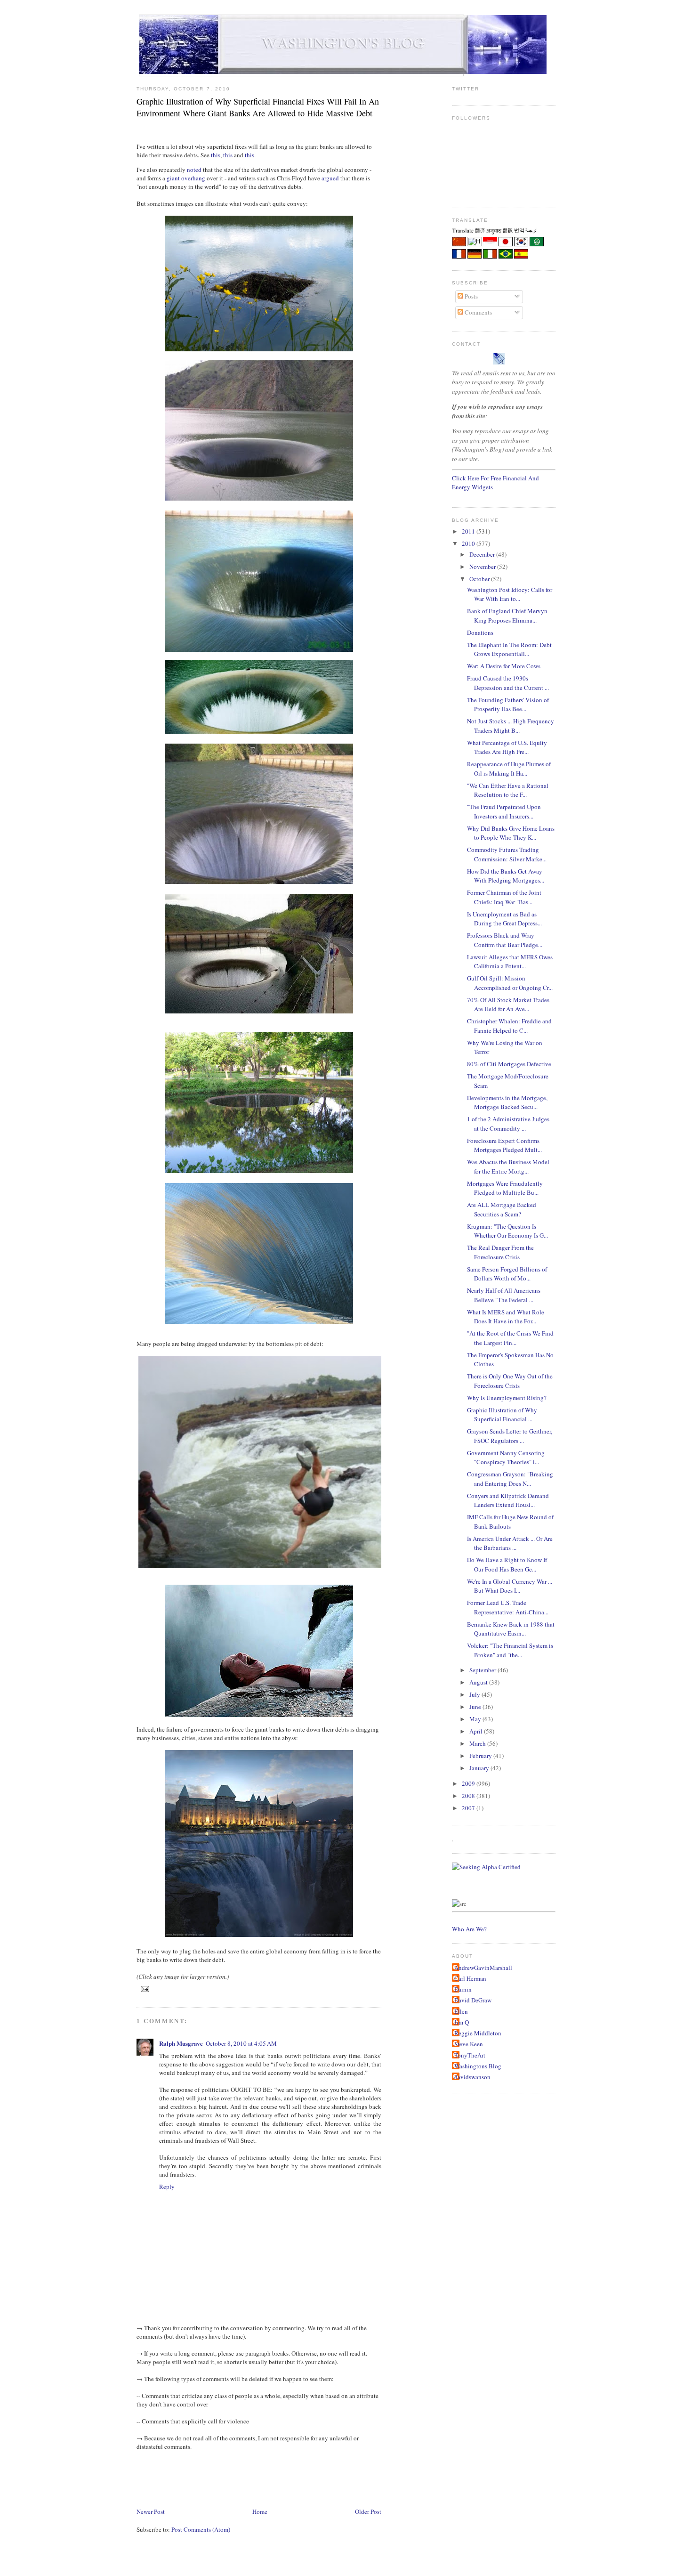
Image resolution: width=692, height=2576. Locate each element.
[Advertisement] (308, 2478)
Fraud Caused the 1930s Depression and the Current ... (508, 683)
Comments (478, 312)
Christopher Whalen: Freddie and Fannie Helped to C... (509, 1026)
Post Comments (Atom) (201, 2529)
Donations (480, 632)
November (483, 567)
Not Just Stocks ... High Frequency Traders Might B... (511, 726)
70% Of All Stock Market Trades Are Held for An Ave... (508, 1004)
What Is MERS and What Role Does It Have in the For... (506, 1317)
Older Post (368, 2511)
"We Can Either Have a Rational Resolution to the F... (508, 790)
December (483, 554)
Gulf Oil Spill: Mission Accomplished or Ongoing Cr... (510, 983)
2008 (469, 1796)
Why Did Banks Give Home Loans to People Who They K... (511, 833)
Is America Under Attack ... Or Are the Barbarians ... (510, 1543)
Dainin (463, 1989)
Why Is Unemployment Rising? (507, 1398)
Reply (167, 2187)
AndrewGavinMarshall (483, 1968)
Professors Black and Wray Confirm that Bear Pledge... (505, 940)
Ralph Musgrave (181, 2043)
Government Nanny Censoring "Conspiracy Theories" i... (506, 1458)
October (480, 579)
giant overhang (186, 178)
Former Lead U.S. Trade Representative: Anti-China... (508, 1607)
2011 (469, 531)
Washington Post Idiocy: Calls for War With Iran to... (510, 594)
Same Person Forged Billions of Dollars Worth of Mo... (507, 1274)
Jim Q (462, 2022)
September (483, 1670)
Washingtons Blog (478, 2066)
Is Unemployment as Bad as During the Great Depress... (504, 919)
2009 (469, 1783)
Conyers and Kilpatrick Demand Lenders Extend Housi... (508, 1500)
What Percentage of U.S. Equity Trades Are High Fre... (507, 747)
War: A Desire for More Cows (504, 666)
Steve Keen (469, 2044)
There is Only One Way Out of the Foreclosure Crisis (510, 1381)
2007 (469, 1808)
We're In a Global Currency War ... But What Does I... (510, 1586)
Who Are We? (469, 1929)
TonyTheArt (470, 2055)
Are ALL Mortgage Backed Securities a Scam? (502, 1209)
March (478, 1743)
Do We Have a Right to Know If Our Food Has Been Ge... (507, 1564)
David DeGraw (473, 2000)
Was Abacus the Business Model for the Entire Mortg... (508, 1166)
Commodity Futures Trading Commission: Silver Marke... (507, 854)
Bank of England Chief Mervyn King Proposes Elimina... (507, 616)
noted (194, 170)
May (476, 1719)
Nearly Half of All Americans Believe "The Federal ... (504, 1295)
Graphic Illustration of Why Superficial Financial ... (502, 1415)
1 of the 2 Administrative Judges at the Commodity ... (508, 1124)
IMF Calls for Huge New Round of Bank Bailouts (510, 1522)
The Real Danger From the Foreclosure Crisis (500, 1252)
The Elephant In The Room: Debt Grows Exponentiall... (509, 649)
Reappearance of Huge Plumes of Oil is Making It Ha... (509, 769)
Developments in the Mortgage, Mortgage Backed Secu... (507, 1102)
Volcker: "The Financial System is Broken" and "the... (510, 1650)
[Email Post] (144, 1989)
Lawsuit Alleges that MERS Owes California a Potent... (510, 962)
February (481, 1756)
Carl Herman (470, 1978)
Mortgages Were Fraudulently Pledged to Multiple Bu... (505, 1188)
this (216, 155)
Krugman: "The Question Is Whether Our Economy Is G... (507, 1231)
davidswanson (472, 2077)
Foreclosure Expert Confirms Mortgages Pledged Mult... (504, 1145)
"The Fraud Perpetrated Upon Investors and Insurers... (504, 811)
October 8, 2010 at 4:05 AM (241, 2043)
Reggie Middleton (478, 2033)
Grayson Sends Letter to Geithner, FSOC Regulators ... (510, 1436)
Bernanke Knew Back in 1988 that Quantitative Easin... (511, 1629)
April (477, 1731)
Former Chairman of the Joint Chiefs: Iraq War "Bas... (504, 897)
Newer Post (151, 2511)
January (480, 1768)
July (475, 1694)
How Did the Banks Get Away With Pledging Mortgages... (506, 876)
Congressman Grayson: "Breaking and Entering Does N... (510, 1479)
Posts (471, 296)
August (479, 1682)
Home (260, 2511)
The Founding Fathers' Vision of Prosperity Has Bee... (508, 705)
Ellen (461, 2011)
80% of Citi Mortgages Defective (509, 1064)
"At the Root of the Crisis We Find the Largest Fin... (510, 1338)
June (476, 1707)
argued (330, 178)
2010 (469, 543)
